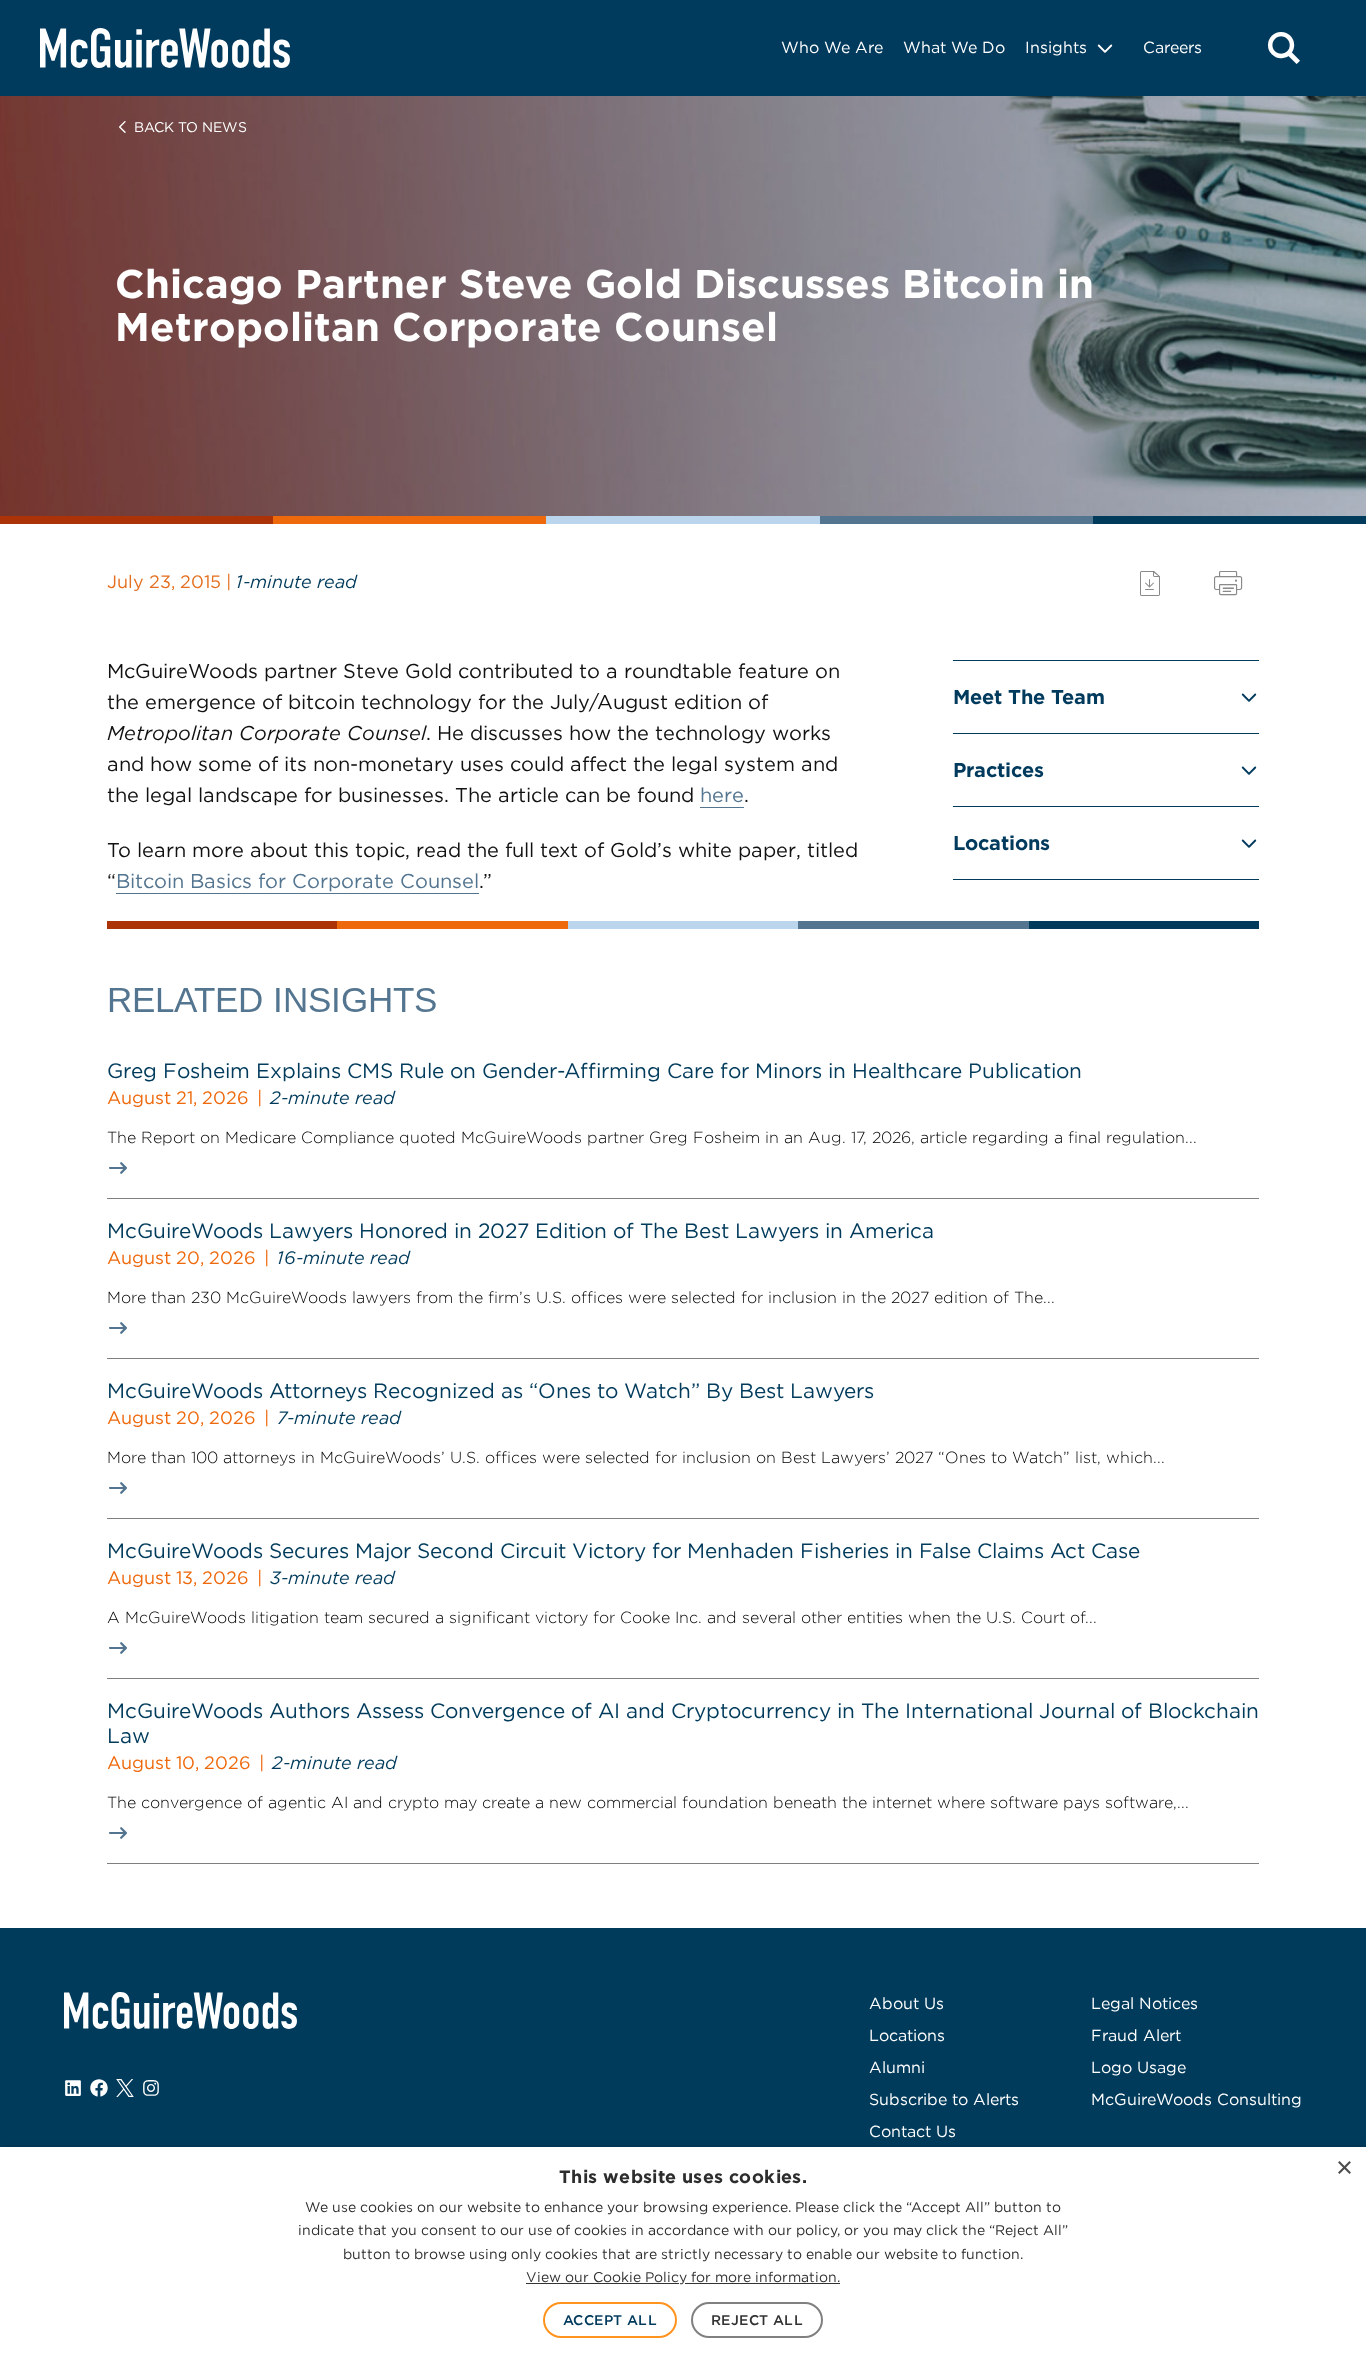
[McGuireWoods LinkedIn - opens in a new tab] (73, 2088)
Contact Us (912, 2131)
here (722, 795)
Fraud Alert (1136, 2035)
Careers (1172, 47)
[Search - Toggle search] (1284, 48)
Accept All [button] (610, 2320)
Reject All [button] (757, 2320)
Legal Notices (1144, 2003)
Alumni (897, 2067)
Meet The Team (1029, 697)
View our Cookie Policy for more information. (683, 2277)
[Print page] (1228, 583)
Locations (1001, 843)
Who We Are (832, 47)
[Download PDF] (1150, 583)
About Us (906, 2003)
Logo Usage (1138, 2067)
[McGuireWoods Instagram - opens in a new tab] (151, 2088)
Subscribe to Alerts (944, 2099)
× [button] (1343, 2168)
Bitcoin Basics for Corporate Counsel (297, 881)
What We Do (954, 47)
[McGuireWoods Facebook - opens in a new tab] (99, 2088)
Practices (998, 770)
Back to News (190, 127)
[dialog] (683, 2255)
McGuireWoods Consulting (1196, 2099)
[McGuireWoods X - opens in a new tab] (125, 2088)
